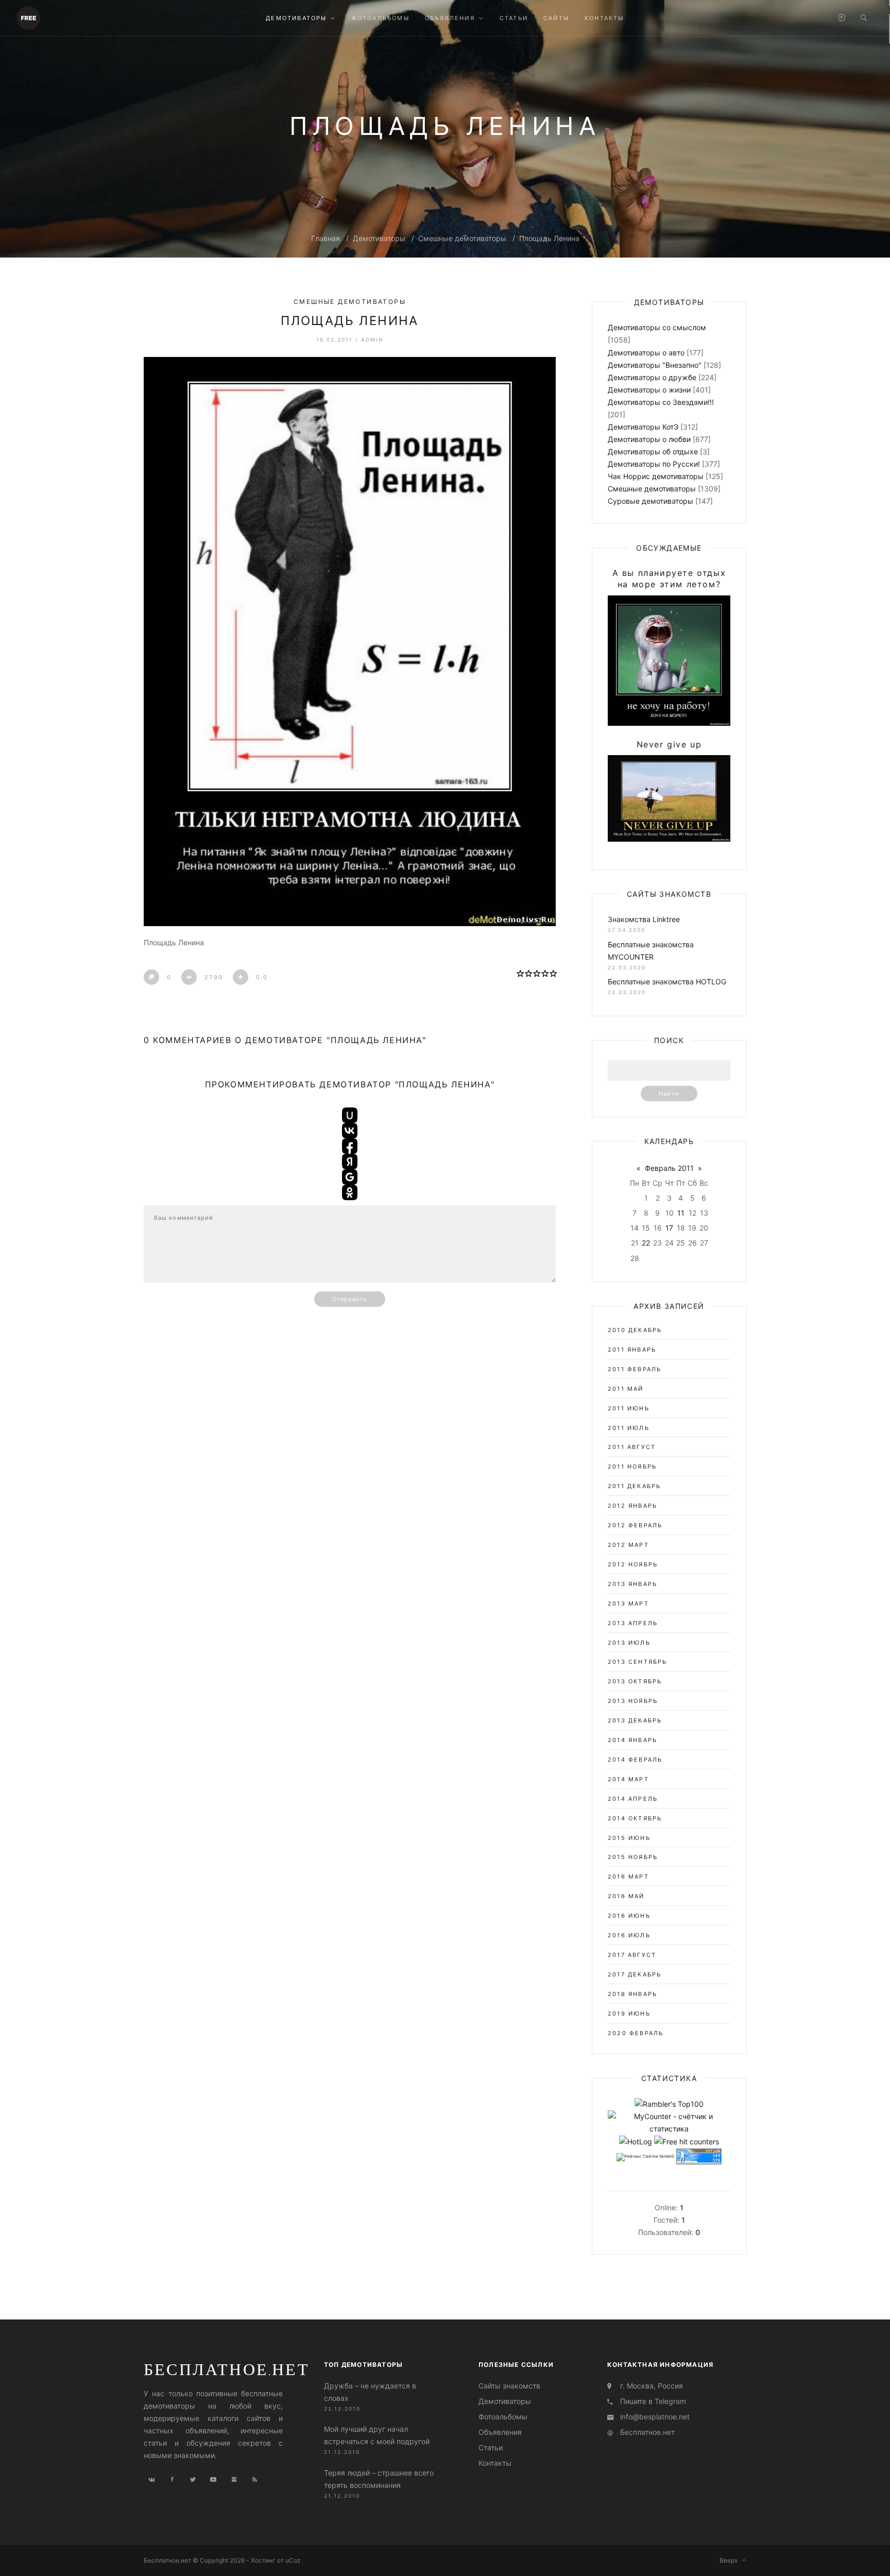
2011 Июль (629, 1428)
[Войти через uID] (350, 1115)
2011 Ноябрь (632, 1466)
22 (646, 1243)
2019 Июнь (629, 2014)
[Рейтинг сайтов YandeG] (645, 2157)
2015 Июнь (629, 1838)
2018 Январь (632, 1994)
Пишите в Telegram (653, 2401)
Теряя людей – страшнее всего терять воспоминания (379, 2478)
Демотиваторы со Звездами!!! (661, 402)
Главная (326, 238)
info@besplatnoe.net (655, 2417)
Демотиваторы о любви (649, 439)
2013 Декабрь (635, 1720)
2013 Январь (632, 1584)
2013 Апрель (633, 1623)
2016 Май (626, 1896)
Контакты (495, 2463)
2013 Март (628, 1603)
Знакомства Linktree (644, 919)
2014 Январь (632, 1740)
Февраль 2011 (669, 1168)
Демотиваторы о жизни (649, 390)
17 (669, 1228)
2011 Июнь (629, 1408)
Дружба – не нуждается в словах (370, 2392)
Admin (372, 339)
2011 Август (632, 1447)
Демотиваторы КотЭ (643, 427)
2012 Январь (632, 1506)
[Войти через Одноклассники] (350, 1192)
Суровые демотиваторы (651, 501)
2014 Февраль (635, 1760)
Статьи (491, 2447)
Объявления (500, 2432)
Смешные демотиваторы (462, 238)
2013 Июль (629, 1643)
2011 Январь (632, 1350)
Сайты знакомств (509, 2386)
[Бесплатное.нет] (28, 17)
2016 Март (628, 1876)
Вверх (731, 2560)
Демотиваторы (379, 238)
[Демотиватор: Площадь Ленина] (350, 642)
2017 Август (632, 1955)
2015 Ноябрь (633, 1857)
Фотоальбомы (503, 2417)
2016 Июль (629, 1935)
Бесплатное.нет (227, 2369)
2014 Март (628, 1779)
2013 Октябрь (635, 1681)
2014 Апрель (633, 1799)
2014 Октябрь (635, 1818)
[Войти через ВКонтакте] (350, 1131)
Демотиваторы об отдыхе (653, 451)
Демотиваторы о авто (646, 353)
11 (681, 1213)
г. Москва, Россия (652, 2386)
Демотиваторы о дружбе (652, 377)
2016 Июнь (629, 1916)
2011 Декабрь (634, 1486)
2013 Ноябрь (633, 1701)
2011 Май (626, 1389)
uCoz (293, 2560)
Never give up (669, 744)
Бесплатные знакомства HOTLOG (667, 982)
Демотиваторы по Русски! (654, 464)
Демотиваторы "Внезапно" (655, 365)
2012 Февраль (635, 1525)
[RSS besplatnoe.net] (254, 2480)
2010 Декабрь (635, 1330)
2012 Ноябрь (633, 1564)
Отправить (350, 1299)
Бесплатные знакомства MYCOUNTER (651, 951)
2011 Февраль (635, 1369)
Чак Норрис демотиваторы (656, 476)
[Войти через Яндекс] (350, 1162)
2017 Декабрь (635, 1974)
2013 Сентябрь (638, 1662)
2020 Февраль (636, 2033)
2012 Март (628, 1545)
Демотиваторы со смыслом (657, 327)
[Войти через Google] (350, 1177)
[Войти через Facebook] (350, 1146)
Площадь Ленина (549, 238)
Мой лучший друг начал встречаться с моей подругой (377, 2435)
